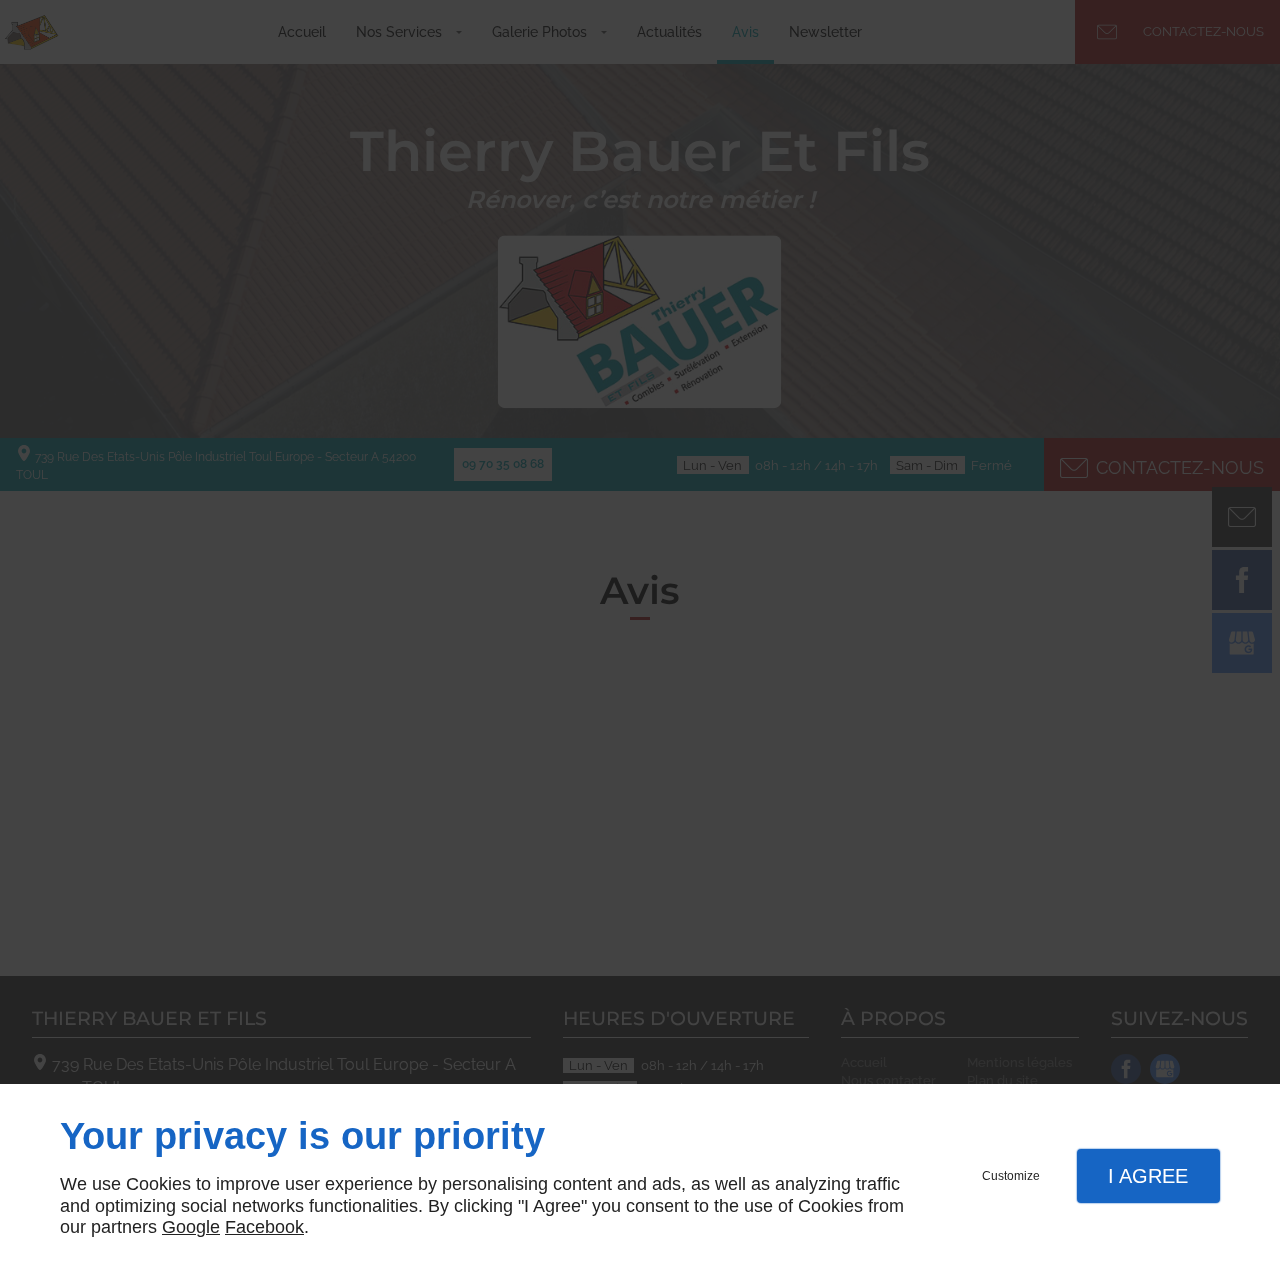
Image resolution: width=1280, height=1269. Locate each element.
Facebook (264, 1227)
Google (191, 1227)
